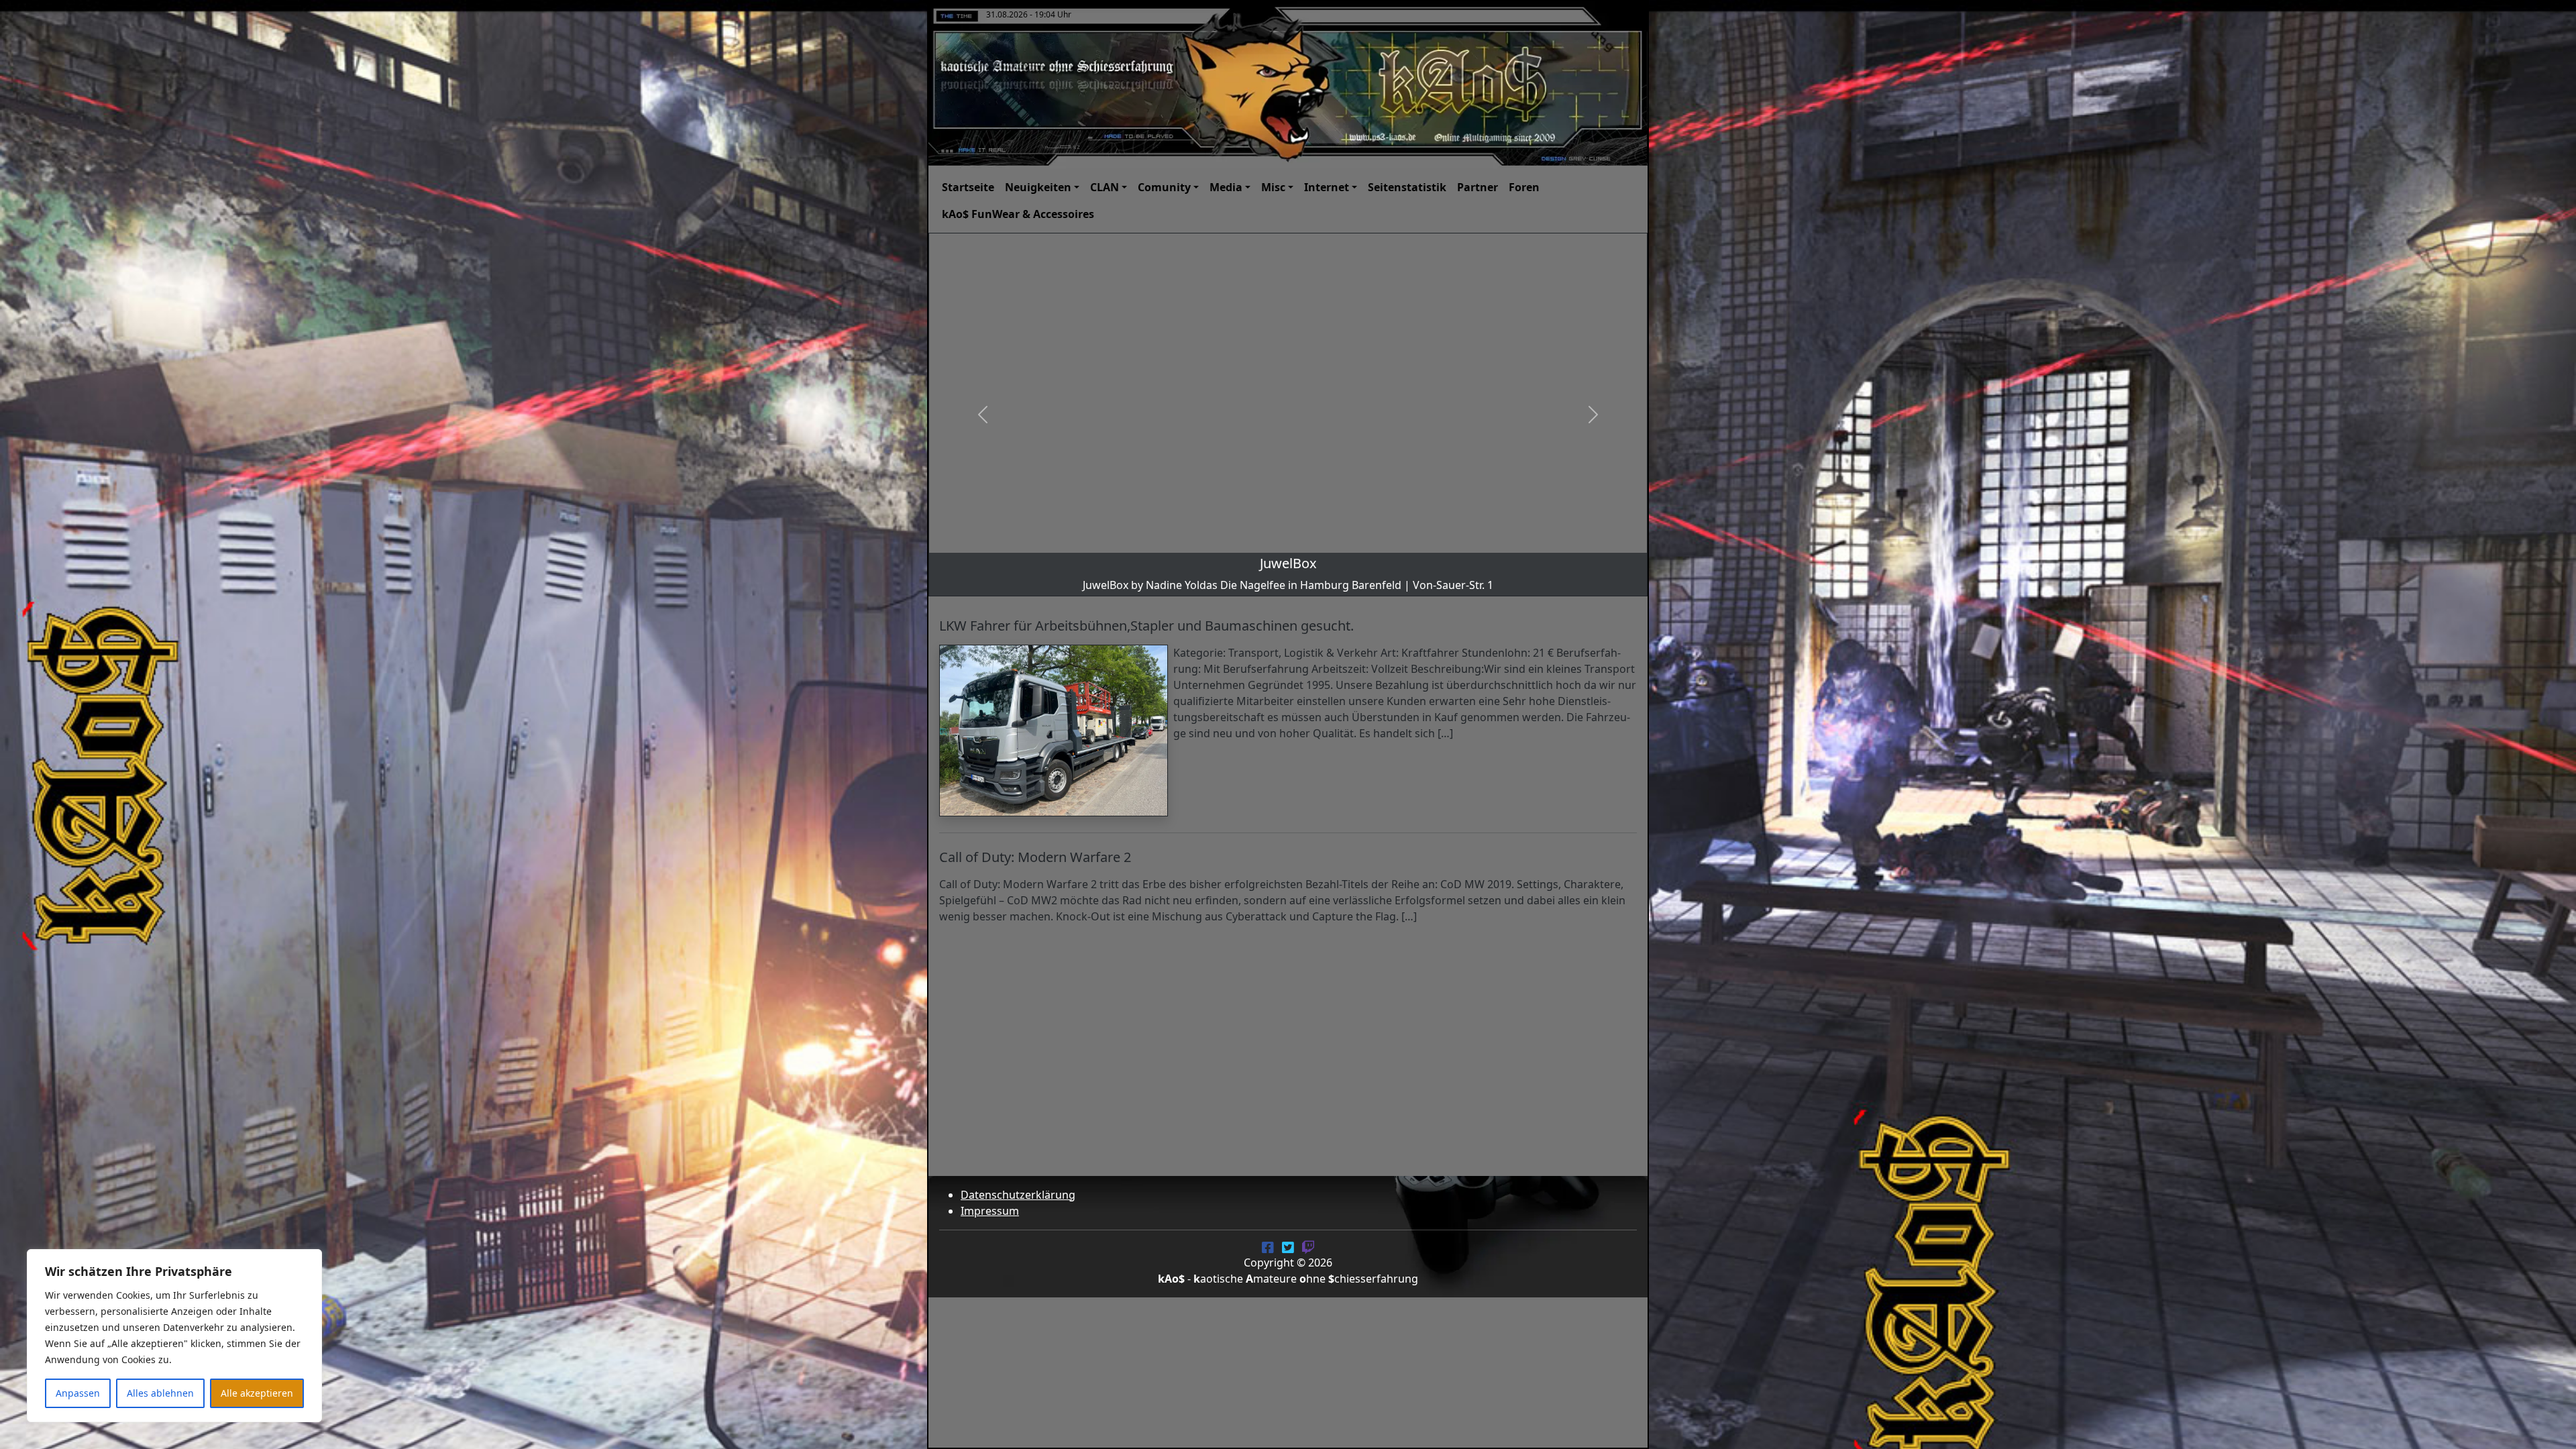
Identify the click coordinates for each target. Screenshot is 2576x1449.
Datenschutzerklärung (1018, 1195)
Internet (1327, 187)
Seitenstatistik (1407, 187)
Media (1226, 187)
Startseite (968, 187)
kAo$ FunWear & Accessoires (1018, 214)
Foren (1524, 187)
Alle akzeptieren (257, 1393)
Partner (1478, 187)
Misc (1273, 187)
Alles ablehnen (160, 1393)
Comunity (1164, 187)
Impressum (990, 1211)
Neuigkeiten (1038, 187)
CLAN (1105, 187)
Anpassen (78, 1393)
